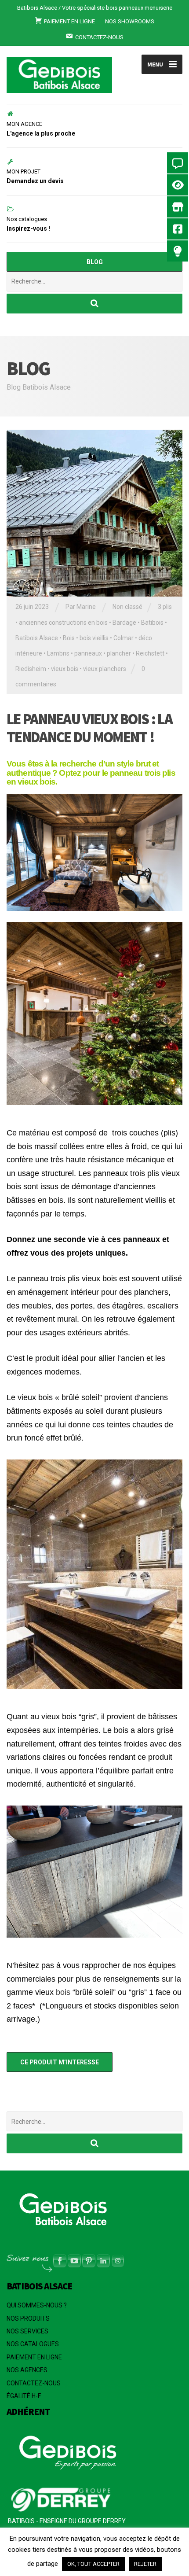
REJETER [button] (145, 2564)
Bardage (124, 623)
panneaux (88, 653)
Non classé (127, 607)
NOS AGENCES (27, 2370)
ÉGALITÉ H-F (24, 2396)
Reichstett (150, 653)
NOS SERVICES (27, 2331)
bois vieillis (94, 638)
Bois (69, 638)
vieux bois (65, 669)
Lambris (58, 653)
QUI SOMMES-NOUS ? (37, 2305)
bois (63, 1992)
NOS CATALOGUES (33, 2344)
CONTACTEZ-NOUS (34, 2383)
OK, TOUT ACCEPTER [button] (93, 2564)
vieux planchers (105, 669)
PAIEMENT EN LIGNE (34, 2357)
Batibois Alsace (37, 638)
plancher (119, 653)
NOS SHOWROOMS (130, 21)
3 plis (165, 607)
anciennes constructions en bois (63, 623)
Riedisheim (31, 669)
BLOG (95, 262)
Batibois (152, 623)
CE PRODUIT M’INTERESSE (60, 2062)
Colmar (124, 638)
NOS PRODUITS (28, 2318)
